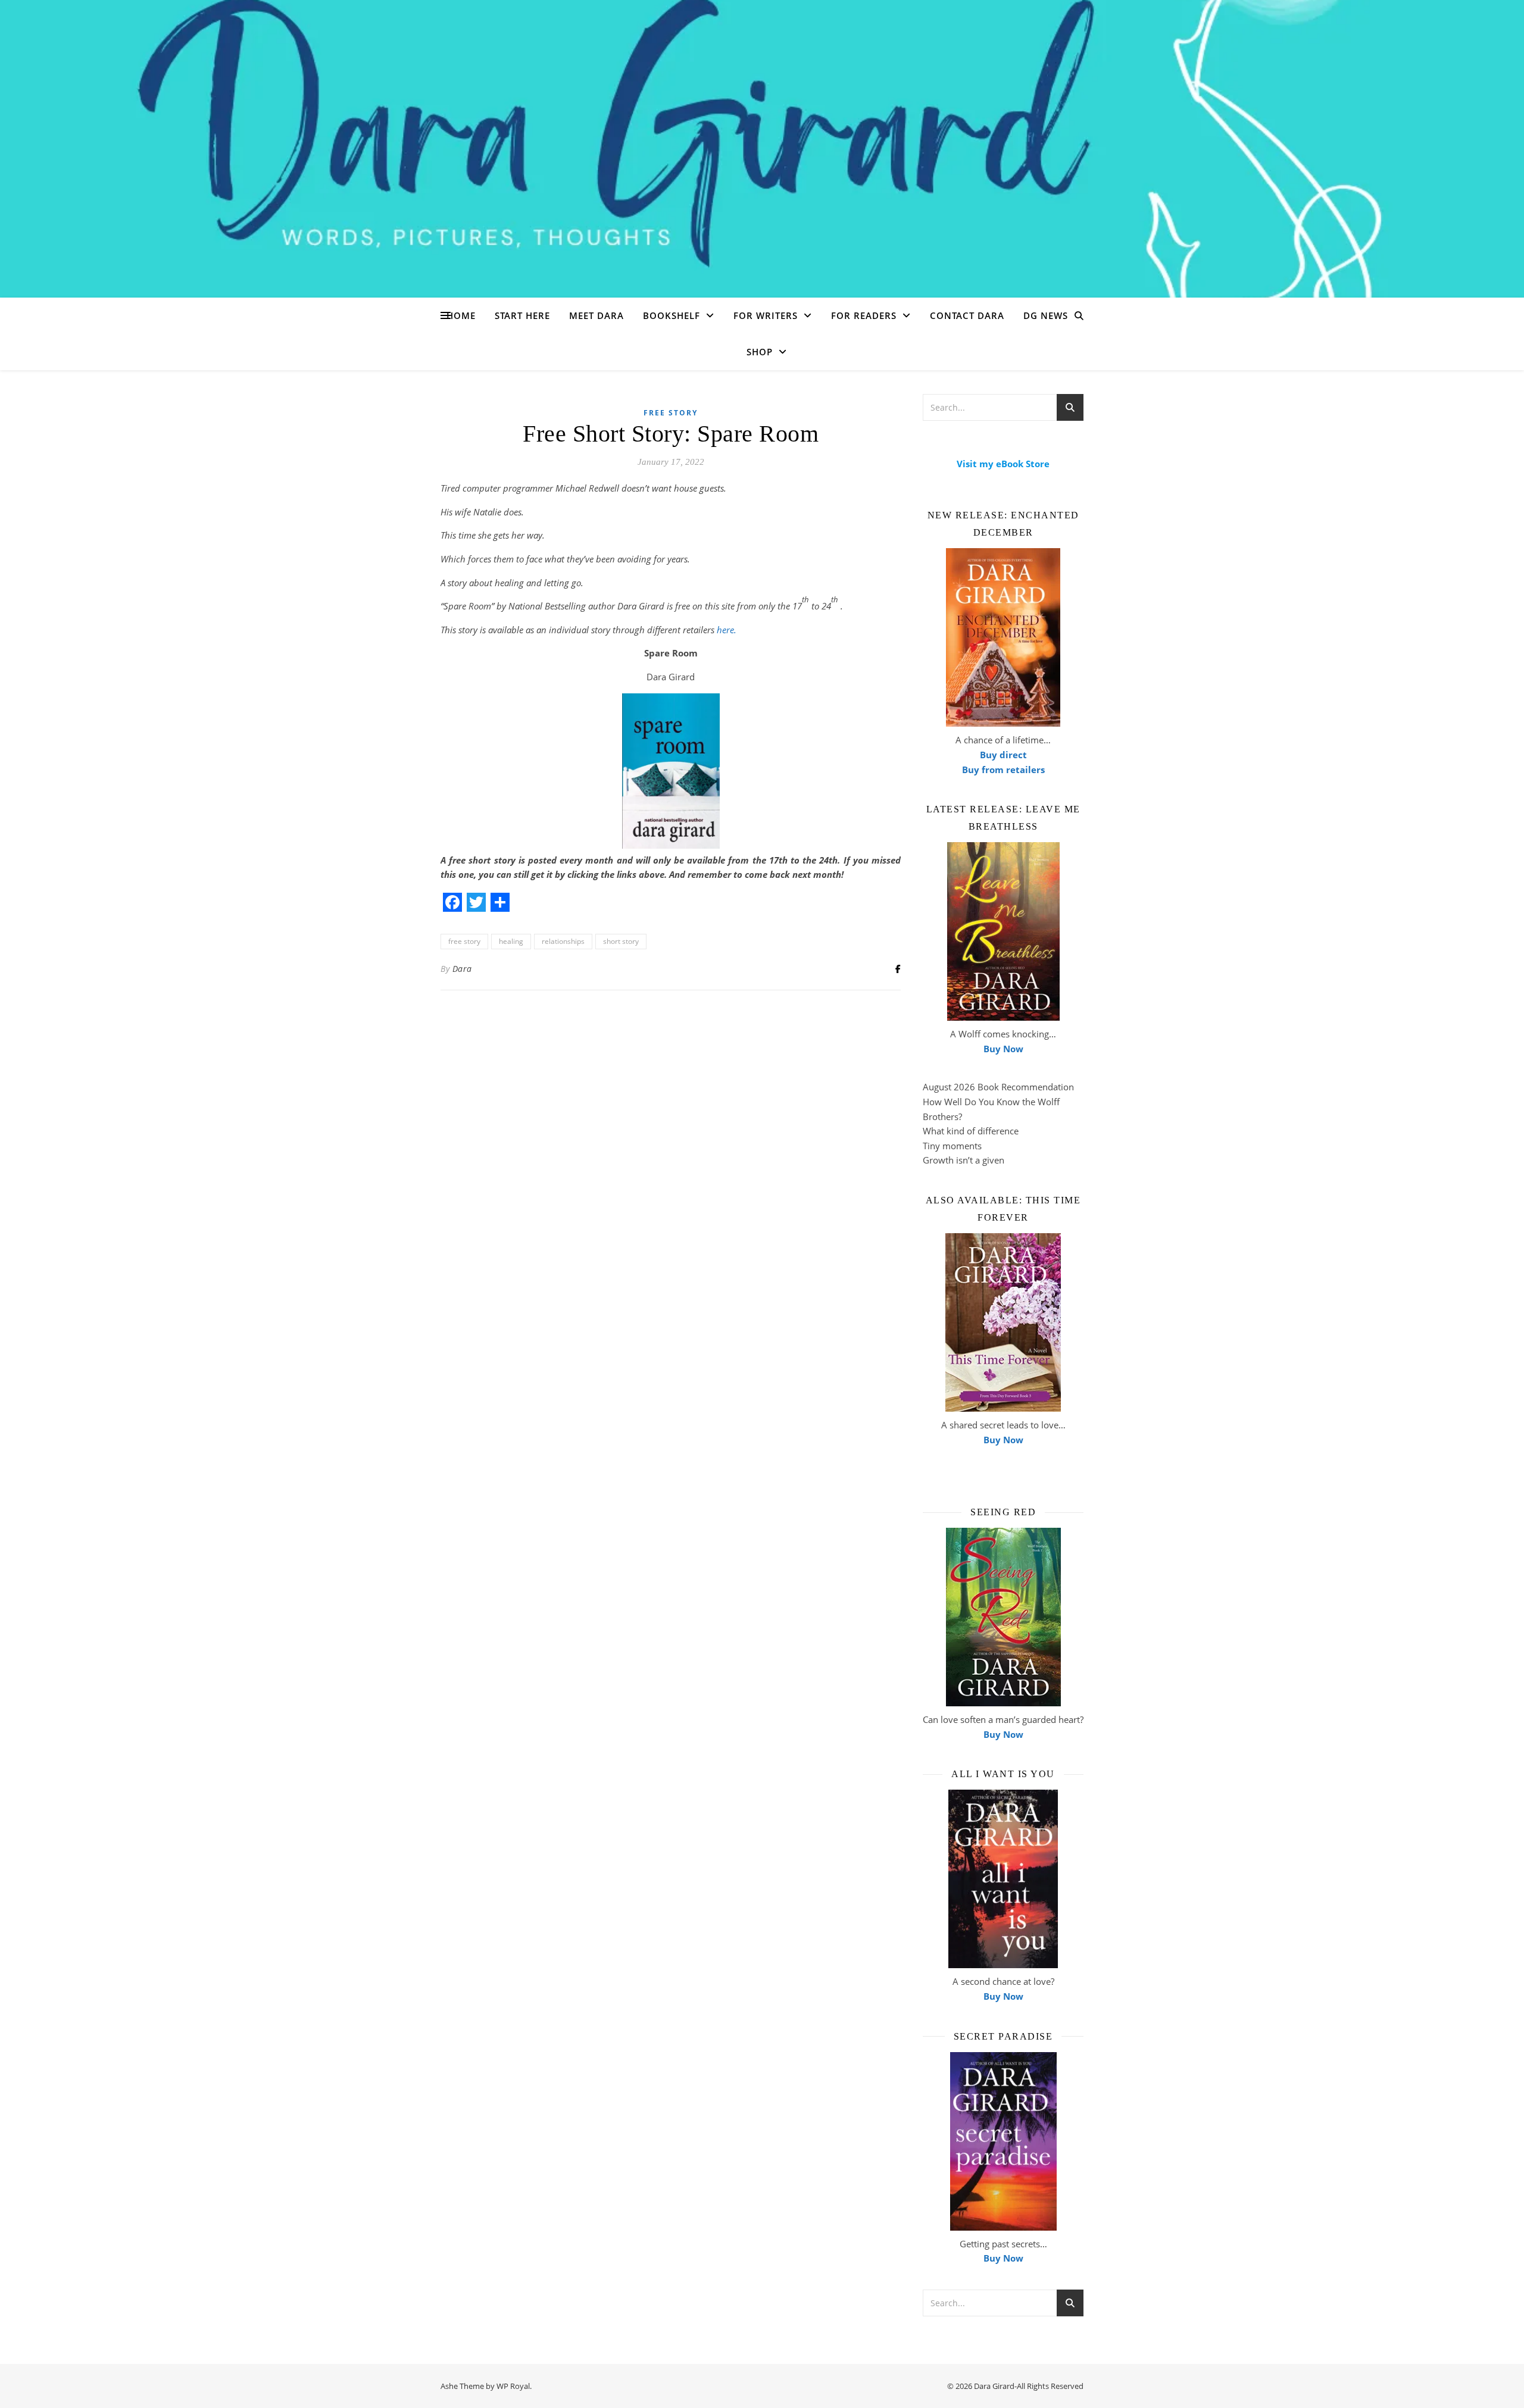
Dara (462, 969)
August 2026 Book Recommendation (998, 1087)
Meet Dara (597, 315)
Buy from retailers (1003, 770)
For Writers (766, 315)
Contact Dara (967, 315)
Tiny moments (952, 1146)
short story (621, 941)
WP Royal (513, 2386)
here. (727, 630)
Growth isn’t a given (964, 1160)
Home (461, 315)
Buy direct (1003, 755)
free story (464, 941)
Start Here (522, 315)
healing (511, 941)
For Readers (864, 315)
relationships (563, 941)
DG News (1046, 315)
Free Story (671, 413)
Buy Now (1003, 1049)
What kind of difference (971, 1131)
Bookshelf (672, 315)
